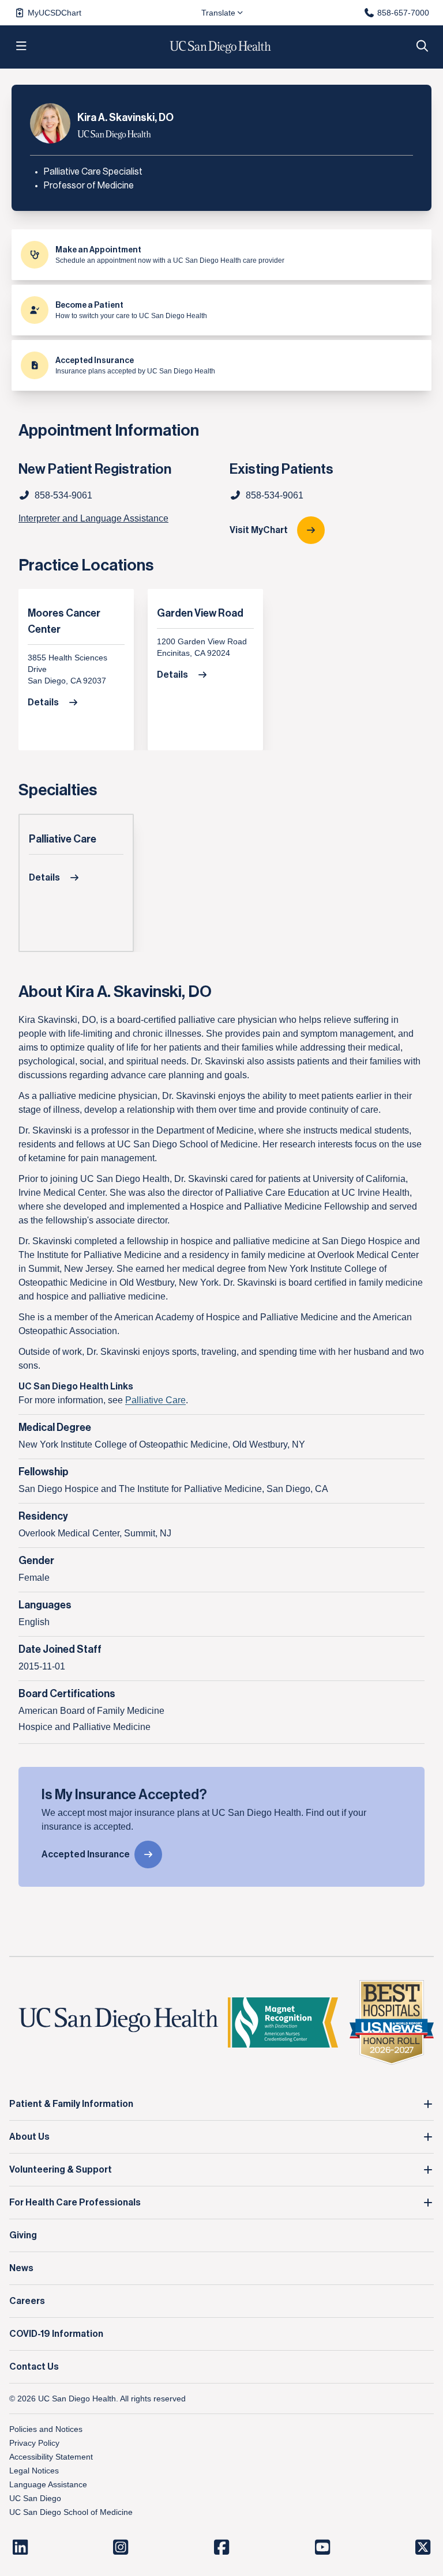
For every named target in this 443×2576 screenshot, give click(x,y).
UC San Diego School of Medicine (71, 2512)
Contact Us (34, 2367)
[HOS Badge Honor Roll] (392, 2022)
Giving (23, 2235)
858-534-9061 (275, 495)
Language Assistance (48, 2484)
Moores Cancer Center (64, 621)
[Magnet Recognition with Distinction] (283, 2022)
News (21, 2268)
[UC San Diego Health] (119, 2020)
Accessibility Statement (51, 2457)
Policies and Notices (46, 2429)
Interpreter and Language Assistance (93, 518)
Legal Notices (34, 2471)
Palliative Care (63, 839)
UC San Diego (35, 2498)
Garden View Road (200, 613)
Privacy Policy (34, 2443)
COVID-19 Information (56, 2334)
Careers (27, 2301)
